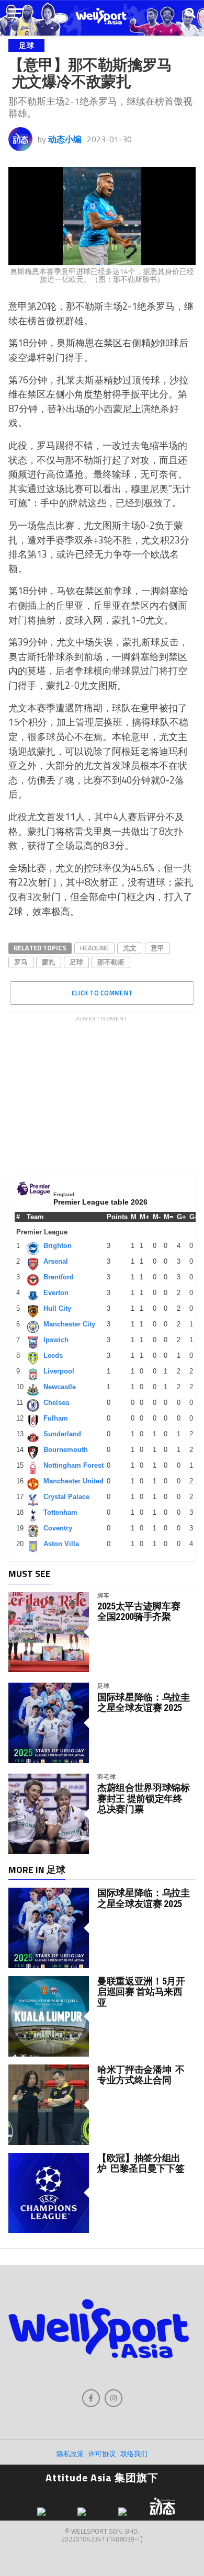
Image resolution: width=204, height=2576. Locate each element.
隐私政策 (70, 2454)
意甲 (157, 948)
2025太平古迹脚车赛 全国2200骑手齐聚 (139, 1612)
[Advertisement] (102, 1092)
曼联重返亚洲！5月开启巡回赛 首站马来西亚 (141, 1991)
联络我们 (134, 2454)
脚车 (104, 1595)
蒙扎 (49, 962)
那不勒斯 (111, 962)
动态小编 (65, 139)
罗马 (21, 962)
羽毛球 (106, 1777)
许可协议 (102, 2454)
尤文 (130, 948)
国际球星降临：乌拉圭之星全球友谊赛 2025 (143, 1703)
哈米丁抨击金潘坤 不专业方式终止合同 (141, 2075)
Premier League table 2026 (100, 1202)
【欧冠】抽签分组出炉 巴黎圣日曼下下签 (141, 2163)
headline (94, 948)
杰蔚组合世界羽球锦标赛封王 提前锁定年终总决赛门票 (143, 1798)
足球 (76, 962)
